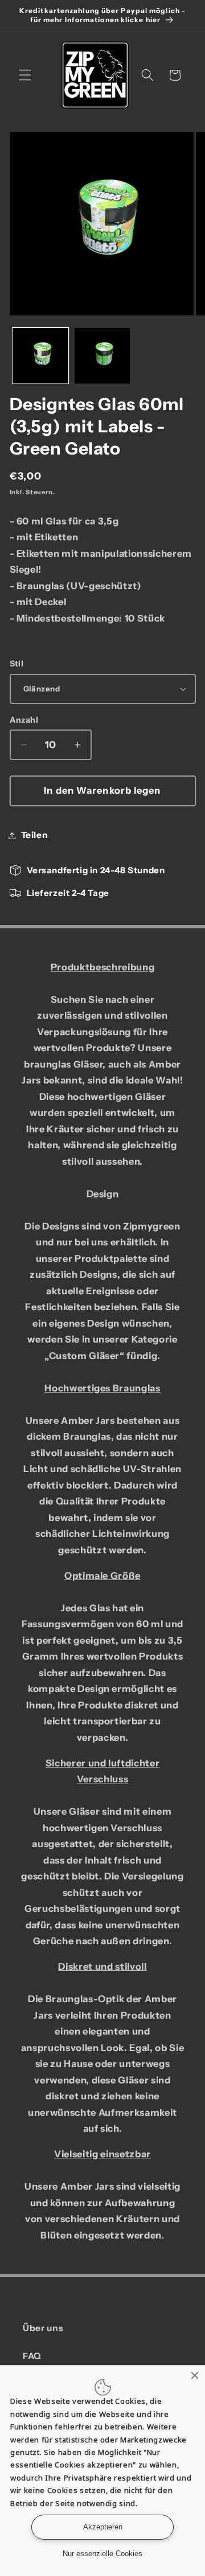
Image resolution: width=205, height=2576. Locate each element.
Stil (17, 664)
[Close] (195, 2375)
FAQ (32, 2356)
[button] (25, 75)
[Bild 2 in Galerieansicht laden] (102, 356)
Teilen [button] (35, 835)
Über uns (43, 2328)
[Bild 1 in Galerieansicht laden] (40, 356)
